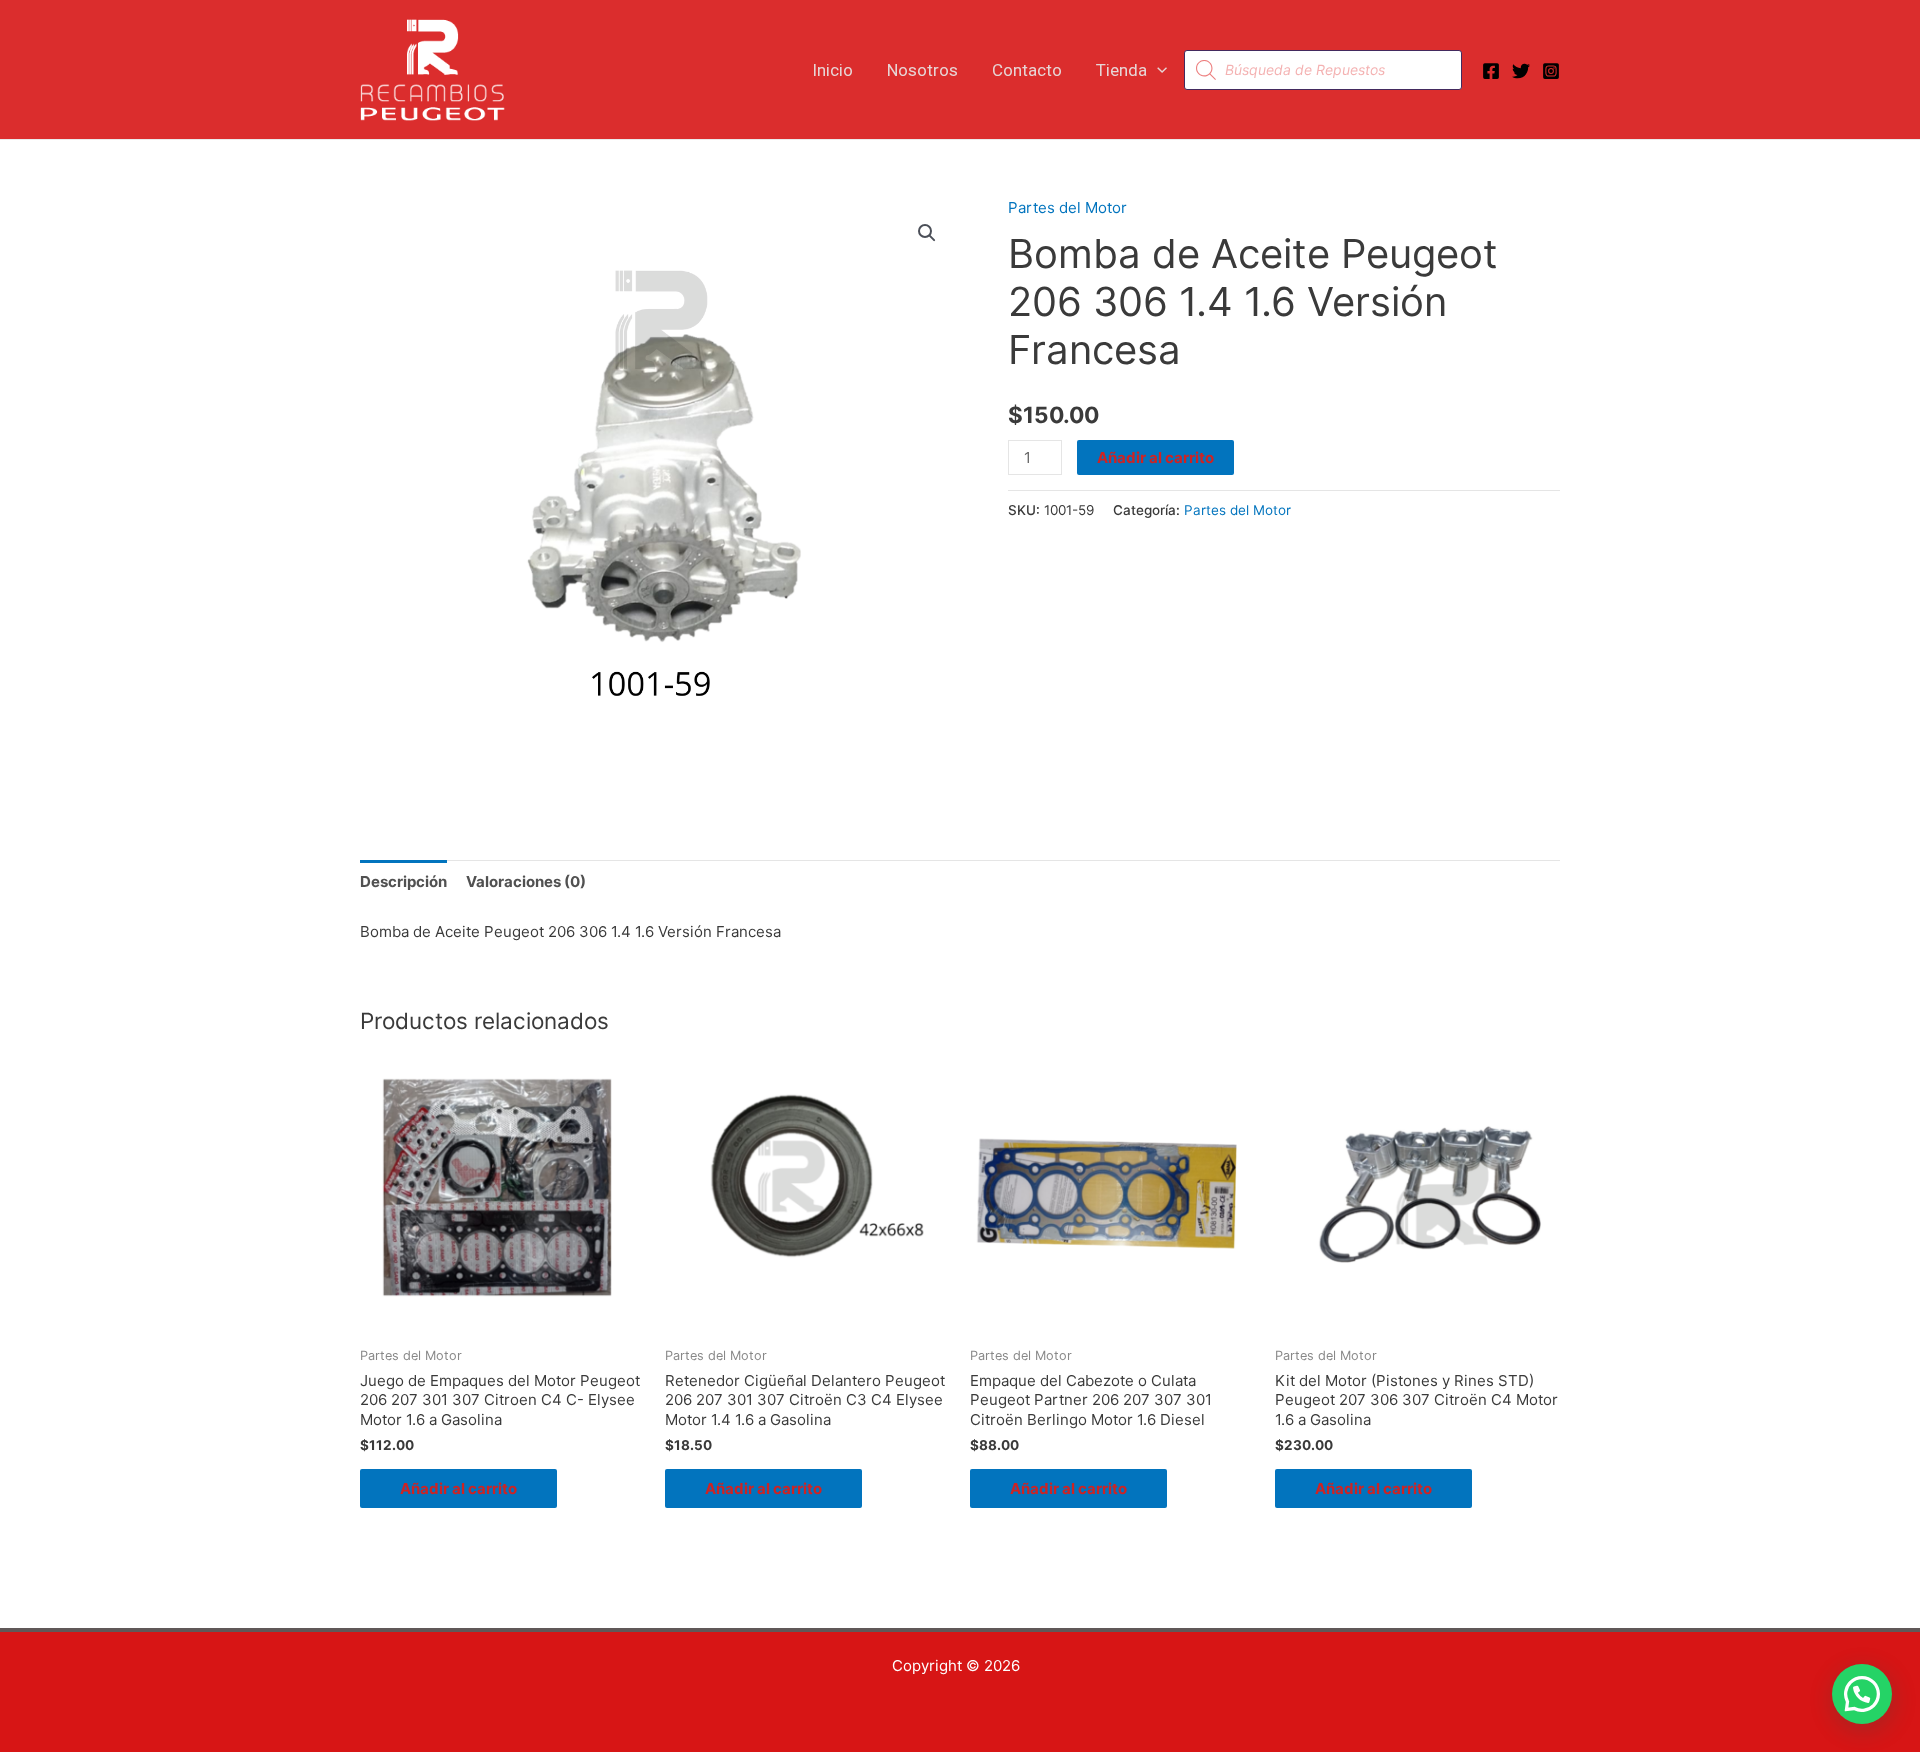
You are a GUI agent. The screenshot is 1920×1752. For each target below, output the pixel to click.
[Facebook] (1491, 71)
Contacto (1027, 70)
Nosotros (922, 70)
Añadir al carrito (1155, 457)
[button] (1157, 70)
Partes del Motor (1067, 207)
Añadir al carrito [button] (458, 1488)
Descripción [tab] (403, 881)
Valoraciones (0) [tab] (526, 881)
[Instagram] (1551, 71)
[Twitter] (1521, 71)
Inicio (832, 70)
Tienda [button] (1121, 70)
